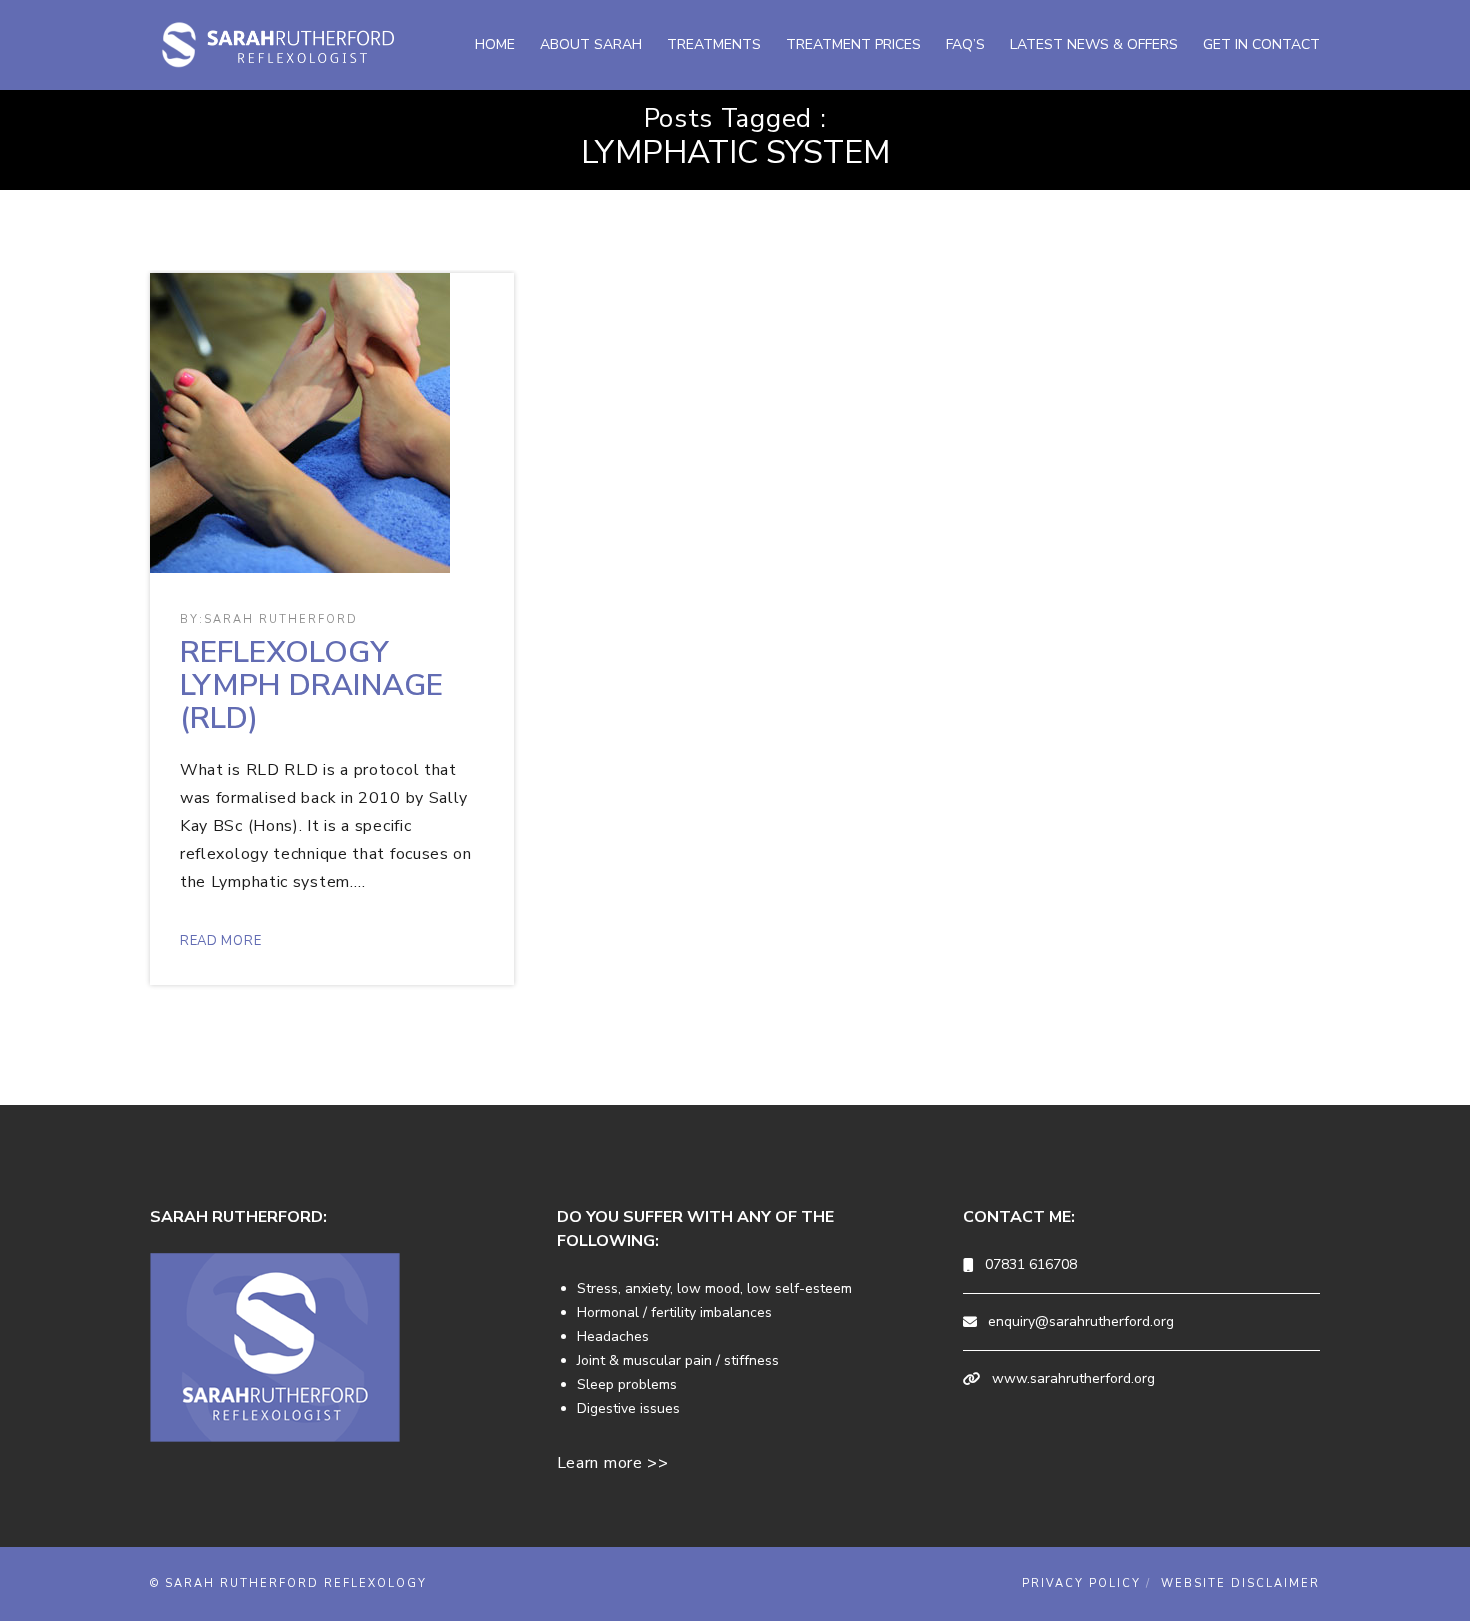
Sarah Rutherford (281, 619)
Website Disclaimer (1240, 1583)
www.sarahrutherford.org (1073, 1378)
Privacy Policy (1081, 1583)
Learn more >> (613, 1463)
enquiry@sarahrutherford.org (1081, 1321)
